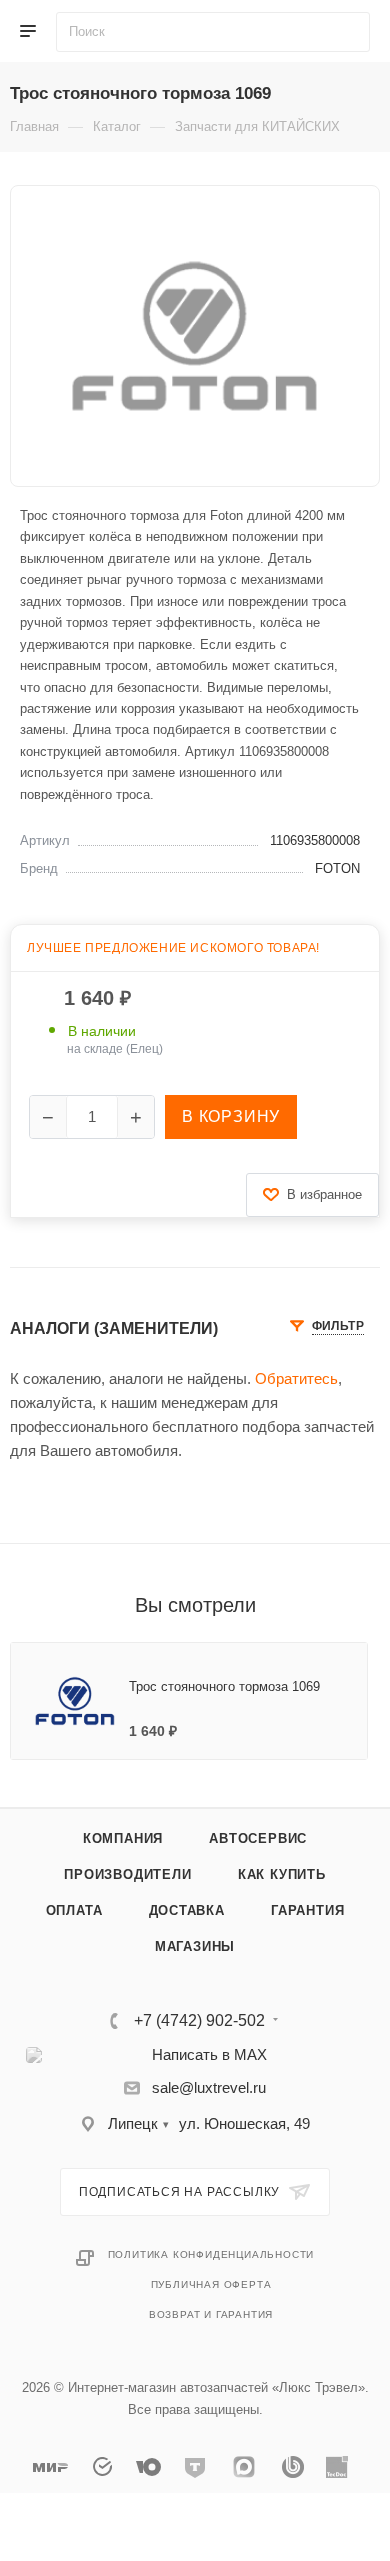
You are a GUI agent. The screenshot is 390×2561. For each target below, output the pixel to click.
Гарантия (307, 1910)
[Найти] (354, 32)
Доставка (187, 1910)
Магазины (195, 1946)
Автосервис (258, 1838)
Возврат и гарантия (211, 2314)
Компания (123, 1838)
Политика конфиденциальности (211, 2254)
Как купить (282, 1874)
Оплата (74, 1910)
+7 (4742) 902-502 (199, 2021)
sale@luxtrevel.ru (209, 2087)
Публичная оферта (211, 2284)
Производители (127, 1874)
